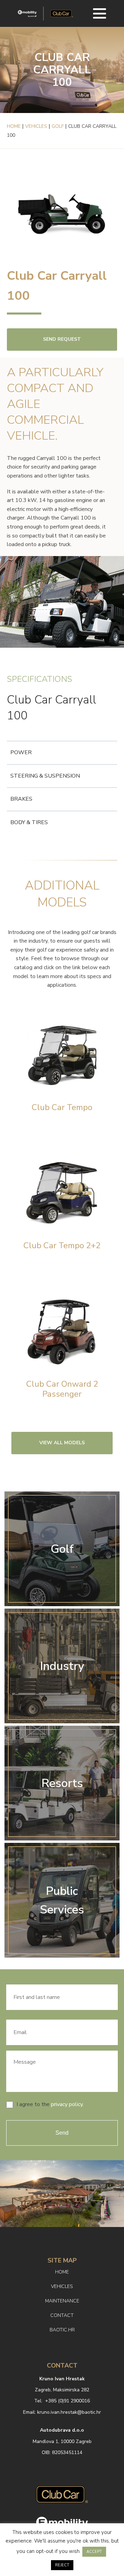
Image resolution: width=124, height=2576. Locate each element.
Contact (62, 2315)
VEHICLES (62, 2286)
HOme (62, 2272)
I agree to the (50, 2104)
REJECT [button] (62, 2565)
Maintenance (62, 2301)
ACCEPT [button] (94, 2552)
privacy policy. (67, 2104)
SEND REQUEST (62, 339)
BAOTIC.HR (62, 2330)
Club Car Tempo (62, 1107)
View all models (62, 1443)
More (62, 1068)
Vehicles (36, 126)
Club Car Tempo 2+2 (62, 1246)
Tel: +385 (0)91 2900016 (62, 2401)
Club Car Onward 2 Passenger (62, 1389)
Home (14, 126)
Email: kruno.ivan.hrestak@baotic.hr (62, 2412)
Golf (58, 126)
